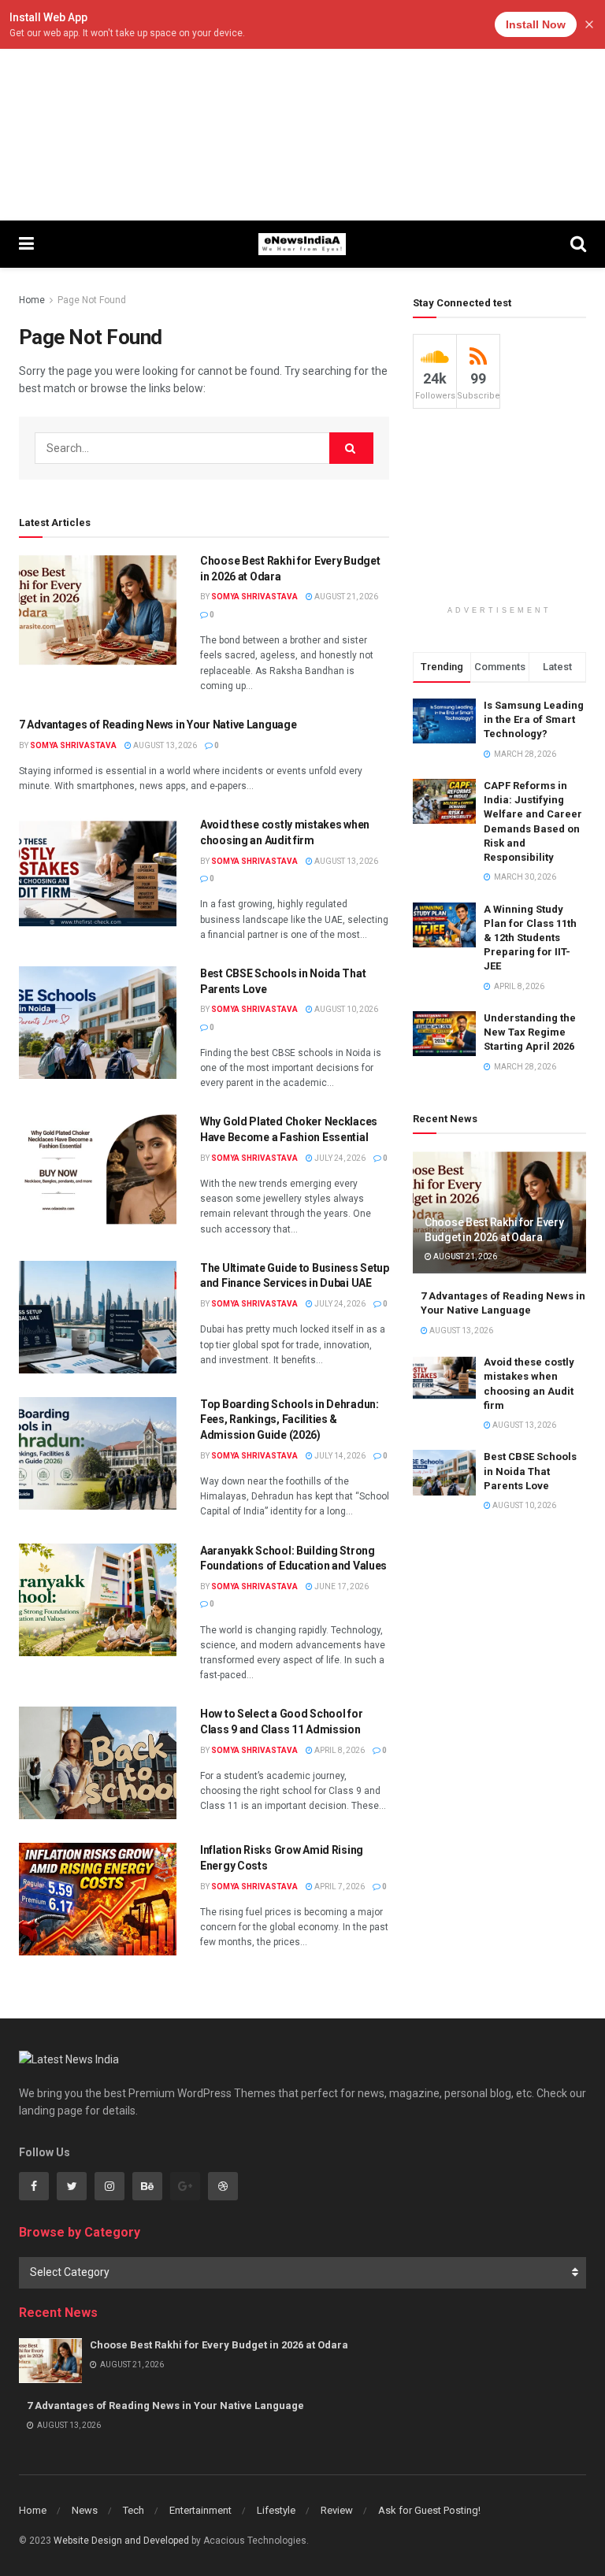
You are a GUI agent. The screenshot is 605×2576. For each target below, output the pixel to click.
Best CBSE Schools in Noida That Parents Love (530, 1471)
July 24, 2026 (339, 1158)
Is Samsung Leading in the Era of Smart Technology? (534, 719)
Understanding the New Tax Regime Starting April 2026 (530, 1032)
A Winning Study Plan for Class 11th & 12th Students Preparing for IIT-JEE (530, 938)
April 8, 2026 (339, 1750)
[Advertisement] (302, 110)
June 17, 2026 (341, 1586)
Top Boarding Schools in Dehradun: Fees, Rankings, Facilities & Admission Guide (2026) (290, 1420)
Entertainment (200, 2510)
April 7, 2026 (339, 1887)
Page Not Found (92, 300)
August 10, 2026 (345, 1009)
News (85, 2510)
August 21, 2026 (345, 597)
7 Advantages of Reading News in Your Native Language (158, 725)
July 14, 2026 (339, 1456)
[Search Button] (351, 448)
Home (32, 300)
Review (337, 2510)
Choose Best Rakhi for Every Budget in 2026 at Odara (219, 2345)
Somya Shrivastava (254, 597)
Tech (134, 2510)
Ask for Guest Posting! (429, 2510)
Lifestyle (276, 2510)
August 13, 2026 (164, 745)
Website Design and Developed (121, 2541)
